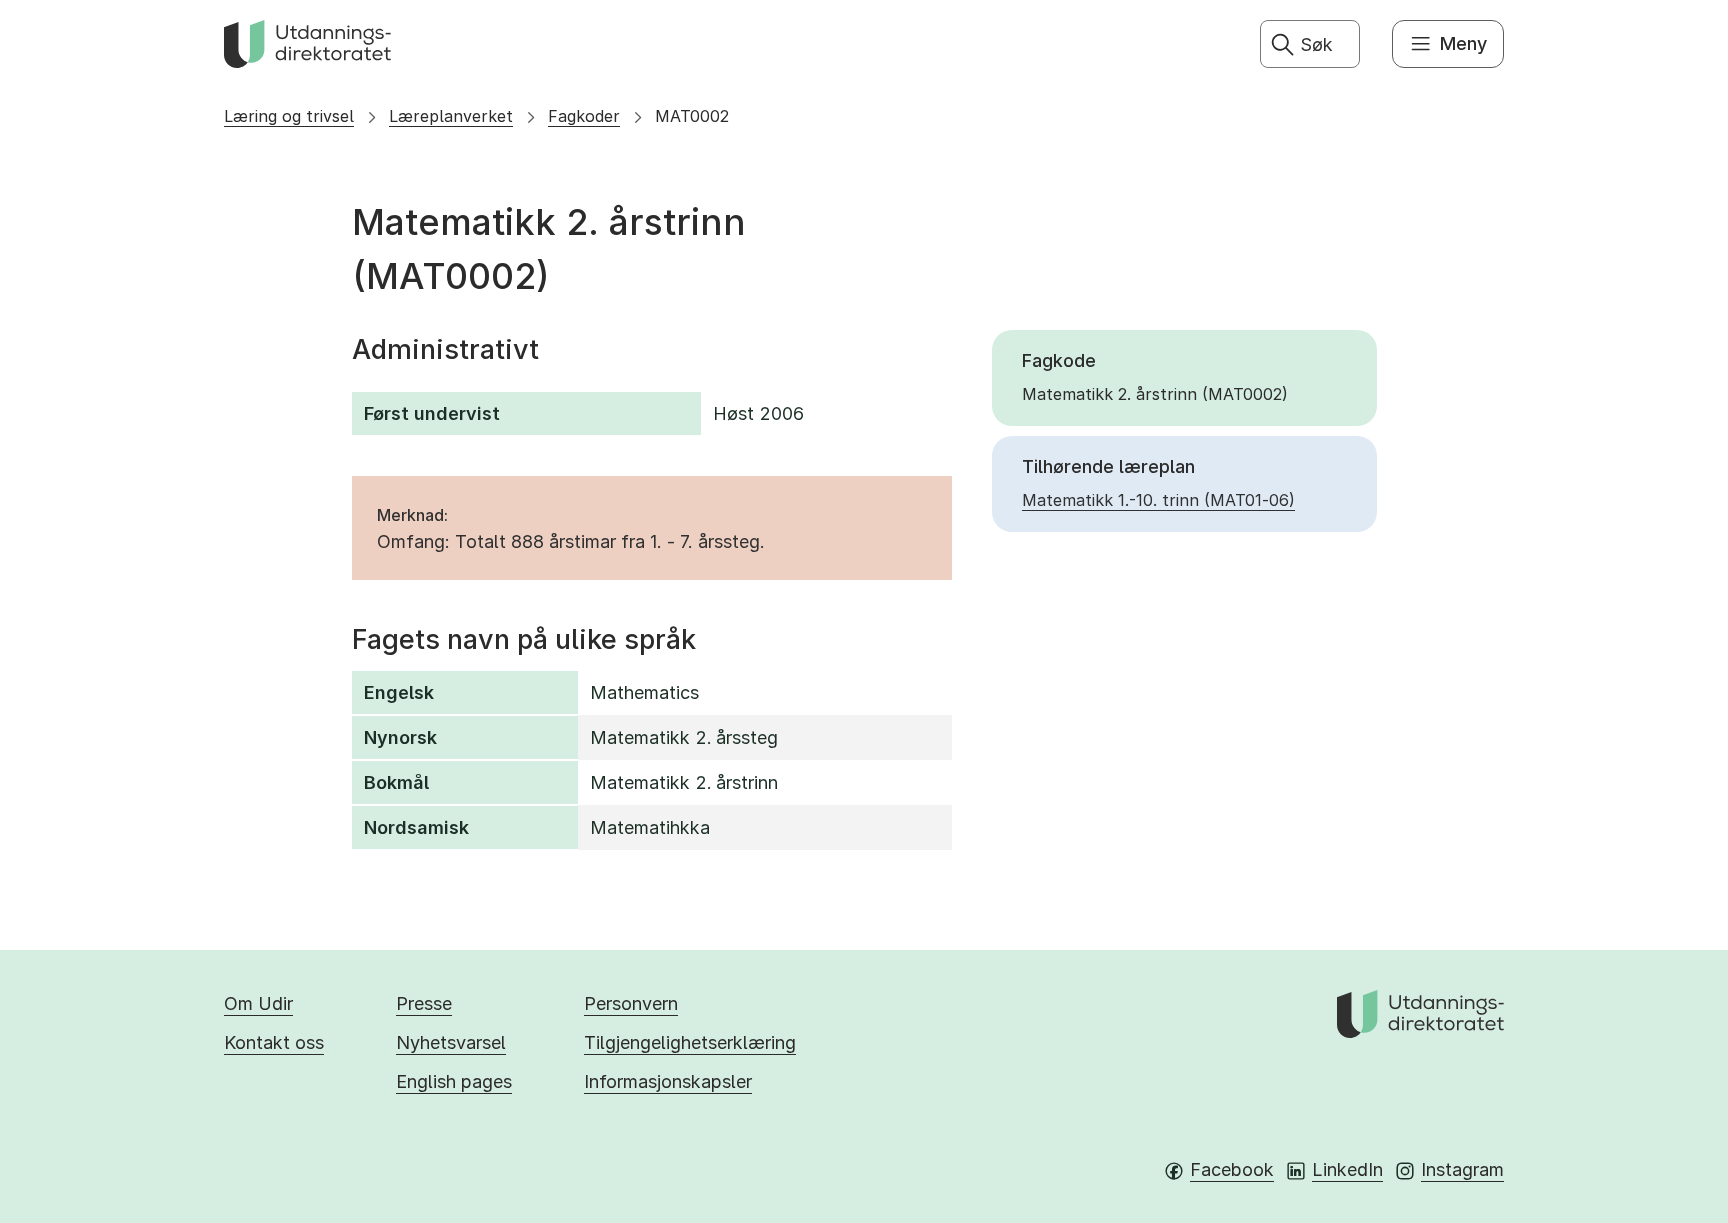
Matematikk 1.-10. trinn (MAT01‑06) (1158, 500)
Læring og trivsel (289, 116)
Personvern (631, 1003)
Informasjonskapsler (668, 1081)
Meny (1463, 43)
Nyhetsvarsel (451, 1042)
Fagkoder (584, 116)
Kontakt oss (274, 1042)
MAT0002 (692, 116)
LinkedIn (1347, 1169)
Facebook (1232, 1169)
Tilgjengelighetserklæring (690, 1042)
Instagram (1462, 1169)
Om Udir (258, 1003)
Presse (424, 1003)
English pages (454, 1081)
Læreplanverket (451, 116)
